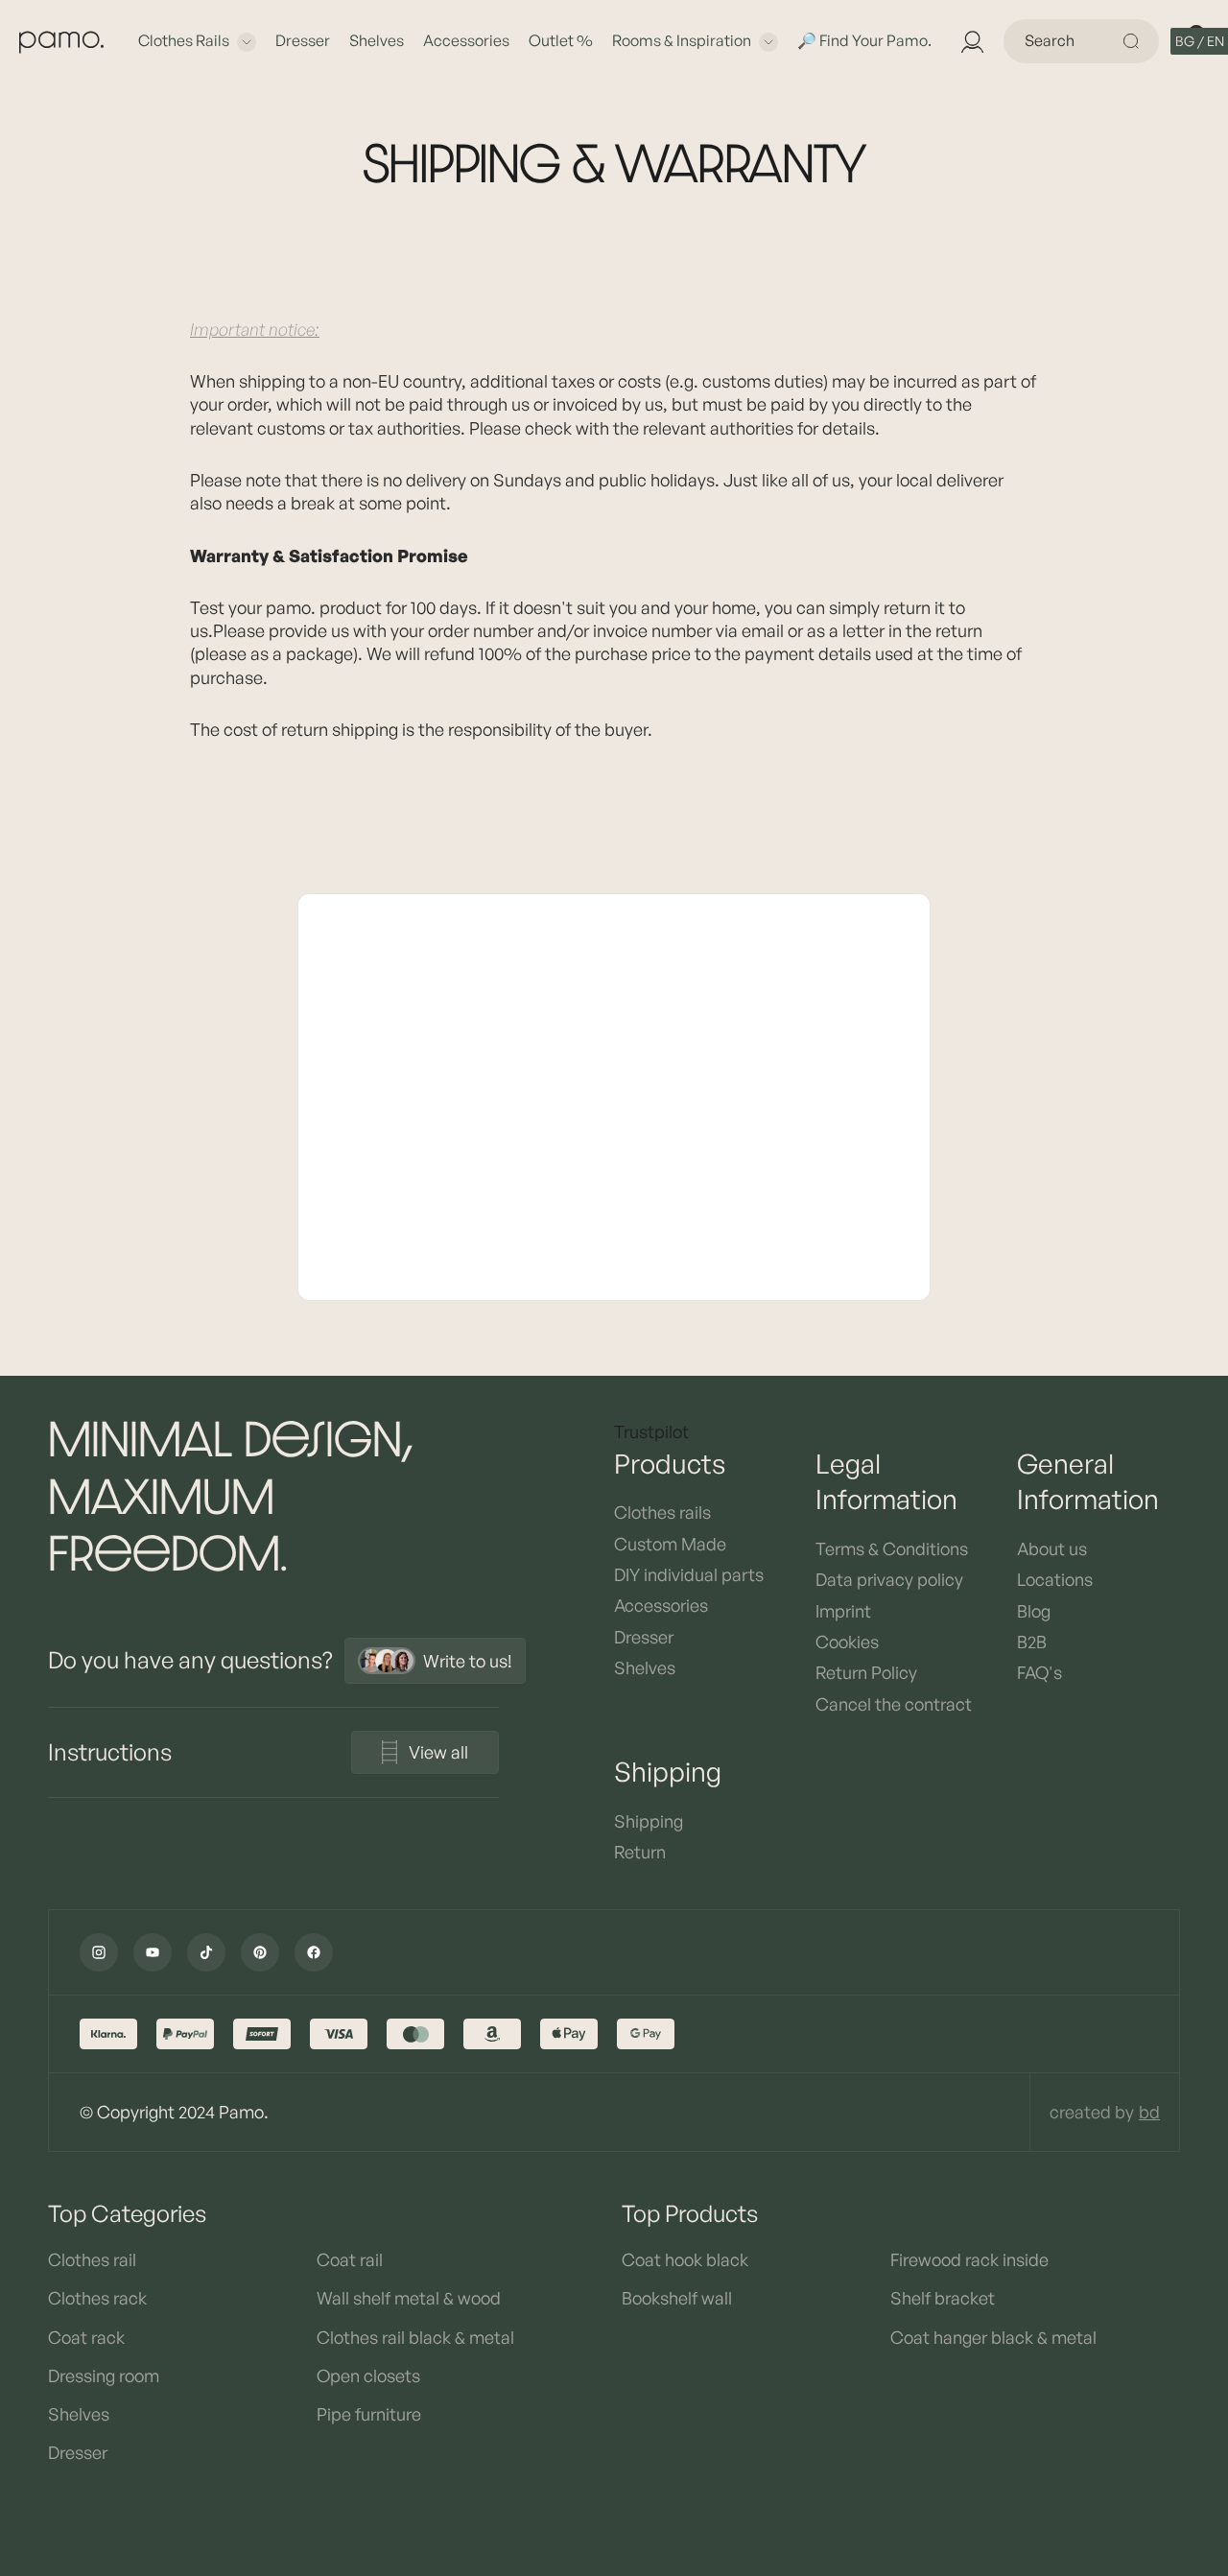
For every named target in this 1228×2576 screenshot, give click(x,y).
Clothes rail (92, 2259)
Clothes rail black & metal (415, 2337)
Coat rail (350, 2259)
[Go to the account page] (971, 41)
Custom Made (670, 1544)
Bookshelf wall (677, 2298)
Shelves (377, 40)
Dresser (303, 40)
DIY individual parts (689, 1574)
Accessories (466, 40)
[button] (1200, 41)
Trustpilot (651, 1431)
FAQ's (1039, 1672)
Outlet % (561, 40)
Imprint (843, 1611)
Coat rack (86, 2337)
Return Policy (866, 1672)
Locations (1055, 1579)
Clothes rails (184, 40)
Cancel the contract (894, 1704)
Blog (1034, 1611)
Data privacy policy (889, 1579)
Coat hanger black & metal (993, 2337)
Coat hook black (685, 2259)
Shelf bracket (943, 2298)
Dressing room (104, 2375)
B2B (1032, 1642)
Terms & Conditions (892, 1548)
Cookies (847, 1642)
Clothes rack (97, 2298)
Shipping (649, 1821)
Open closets (368, 2375)
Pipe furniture (369, 2414)
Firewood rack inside (969, 2259)
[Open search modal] (1134, 41)
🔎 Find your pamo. (864, 40)
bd (1149, 2112)
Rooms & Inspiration (682, 40)
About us (1052, 1548)
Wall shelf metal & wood (409, 2298)
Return (640, 1852)
